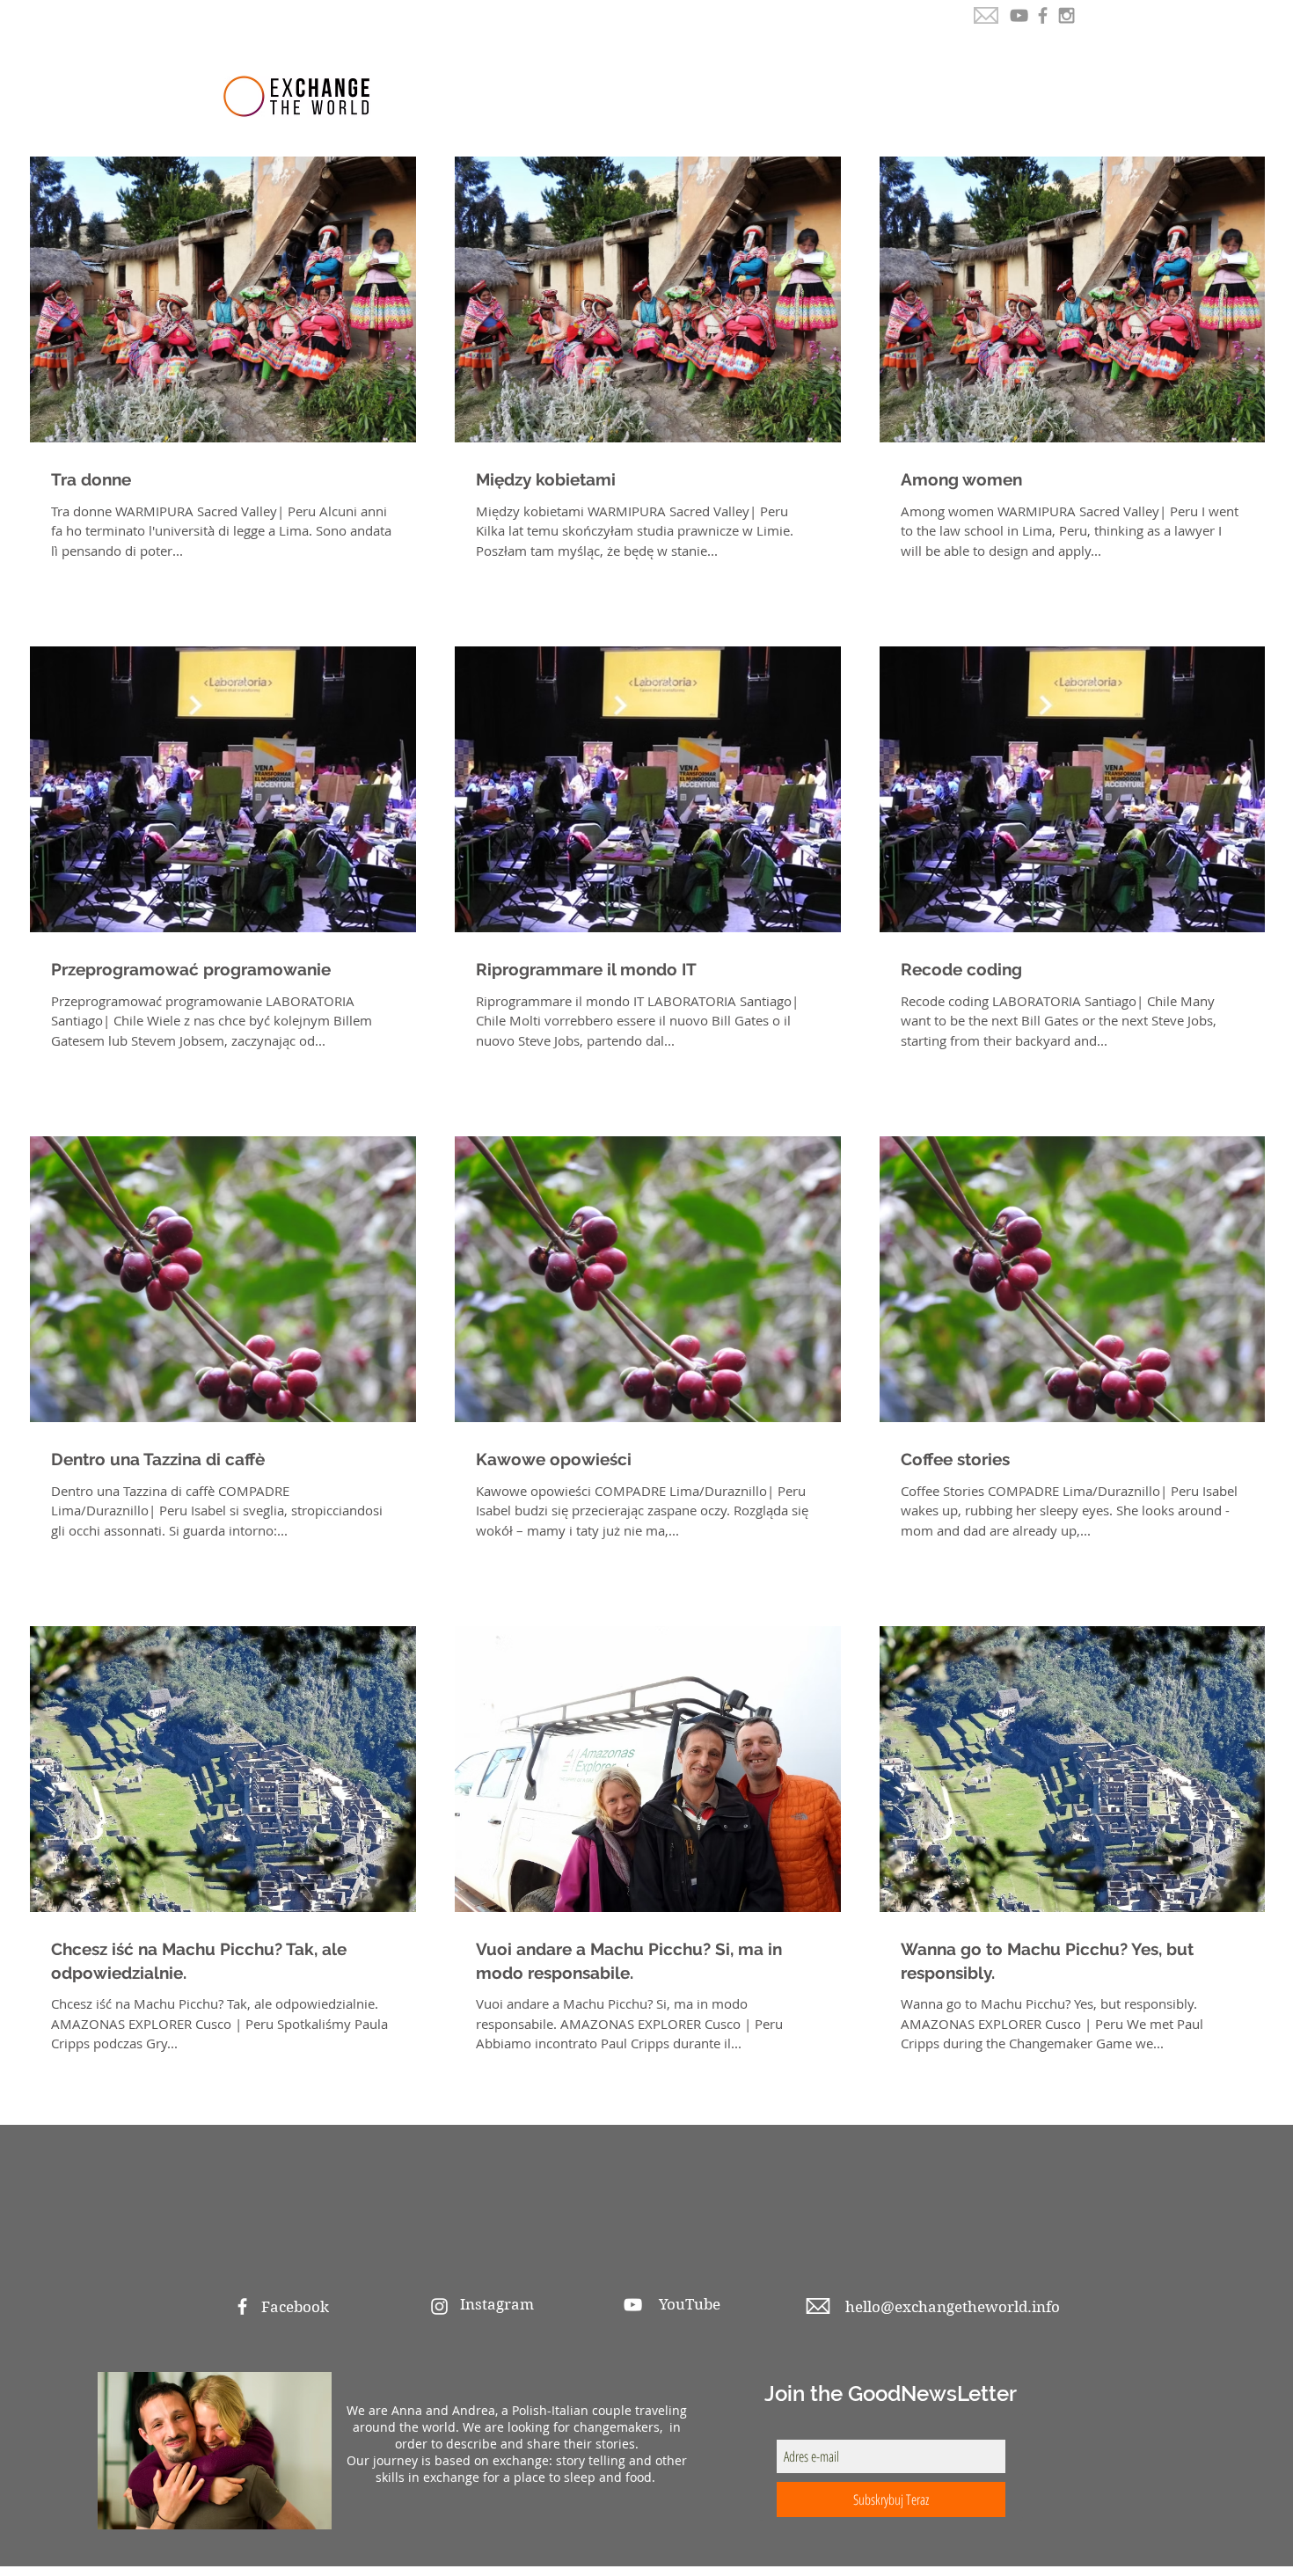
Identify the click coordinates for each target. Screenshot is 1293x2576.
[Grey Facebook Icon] (1043, 15)
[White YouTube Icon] (633, 2305)
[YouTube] (1019, 15)
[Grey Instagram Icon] (1067, 15)
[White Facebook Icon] (242, 2306)
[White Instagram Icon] (439, 2306)
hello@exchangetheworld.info (953, 2307)
